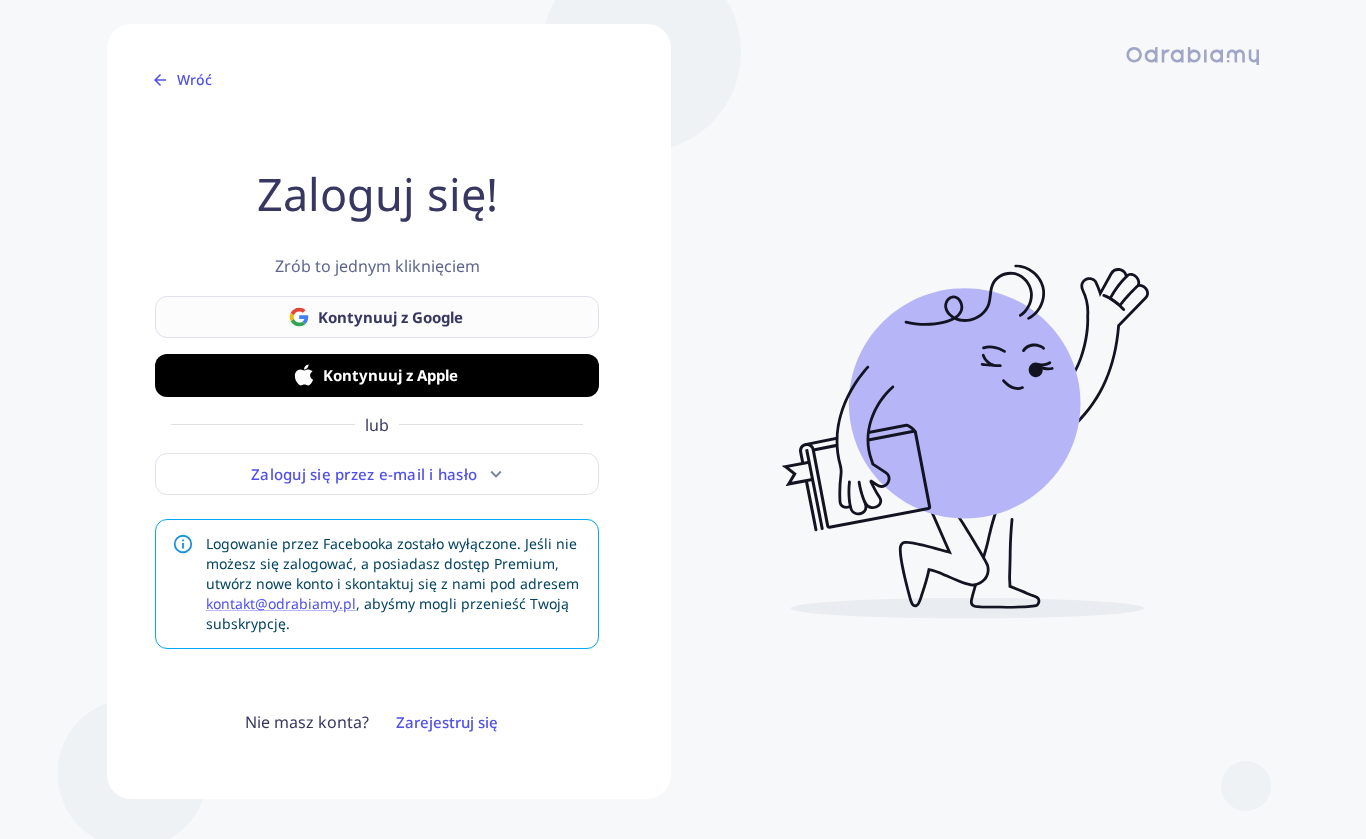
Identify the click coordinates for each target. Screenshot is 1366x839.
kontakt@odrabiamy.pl (281, 603)
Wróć (194, 79)
